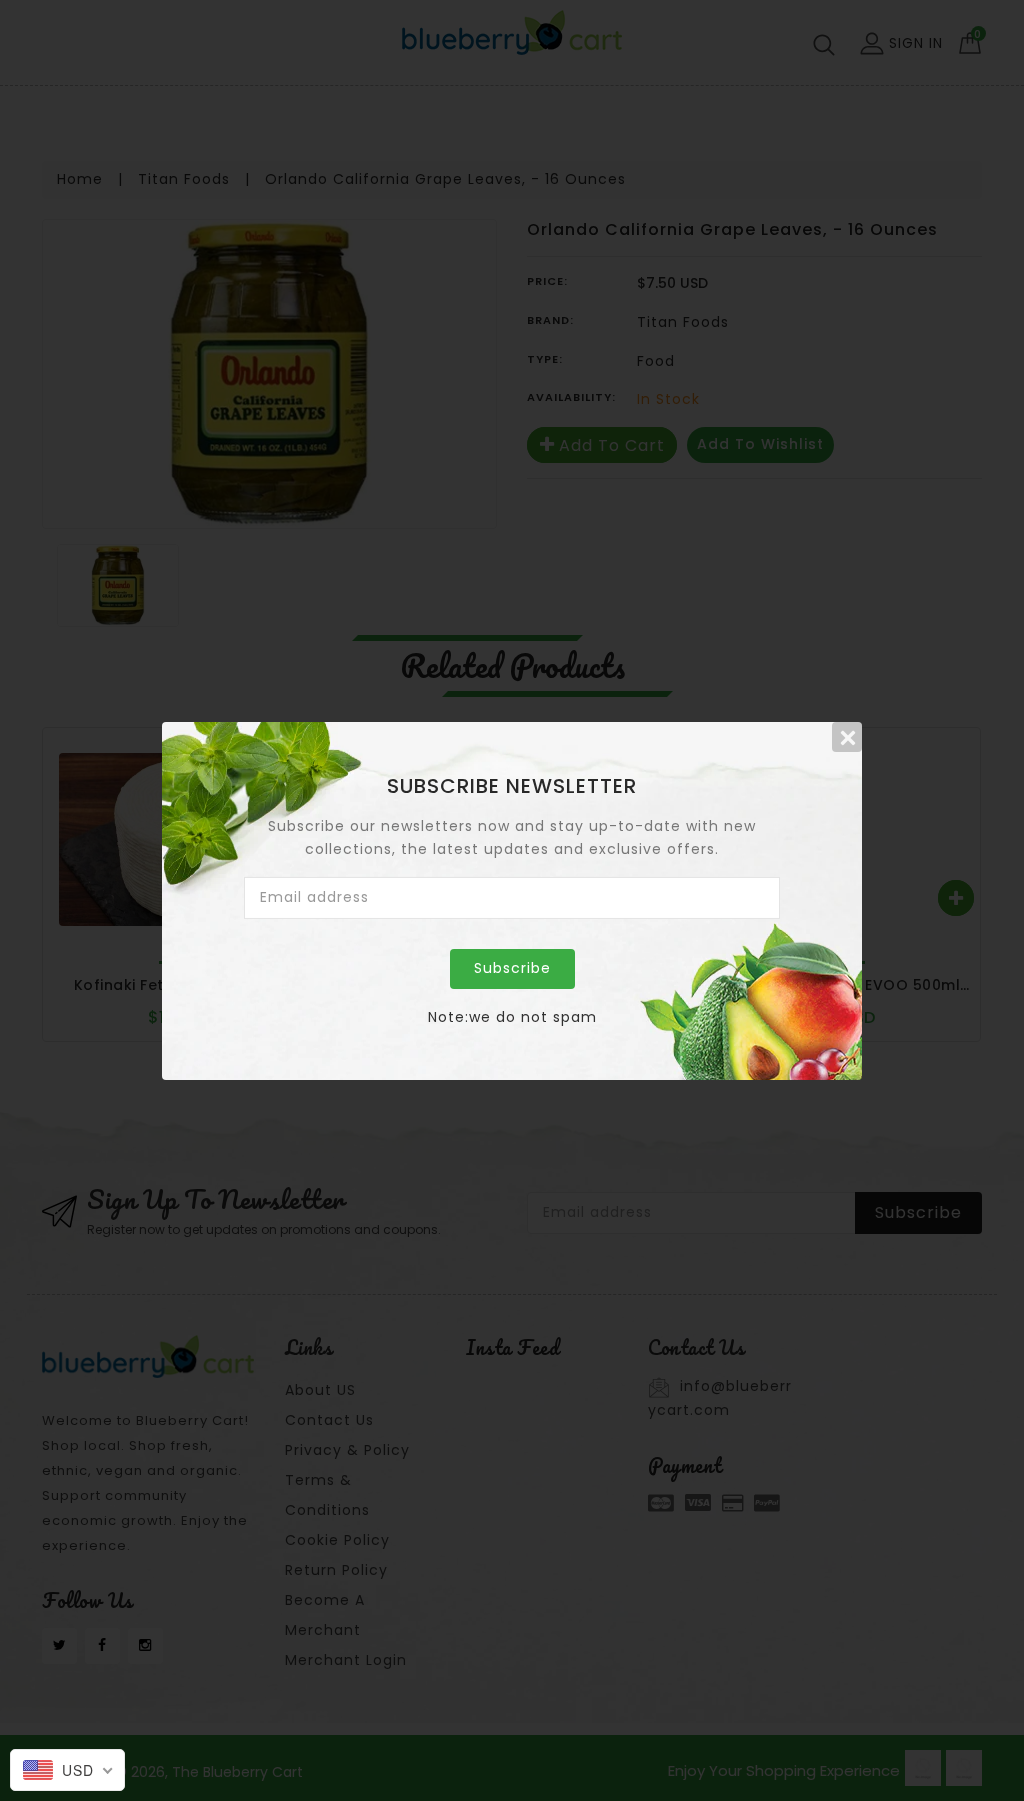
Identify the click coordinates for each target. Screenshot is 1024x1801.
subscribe (512, 968)
